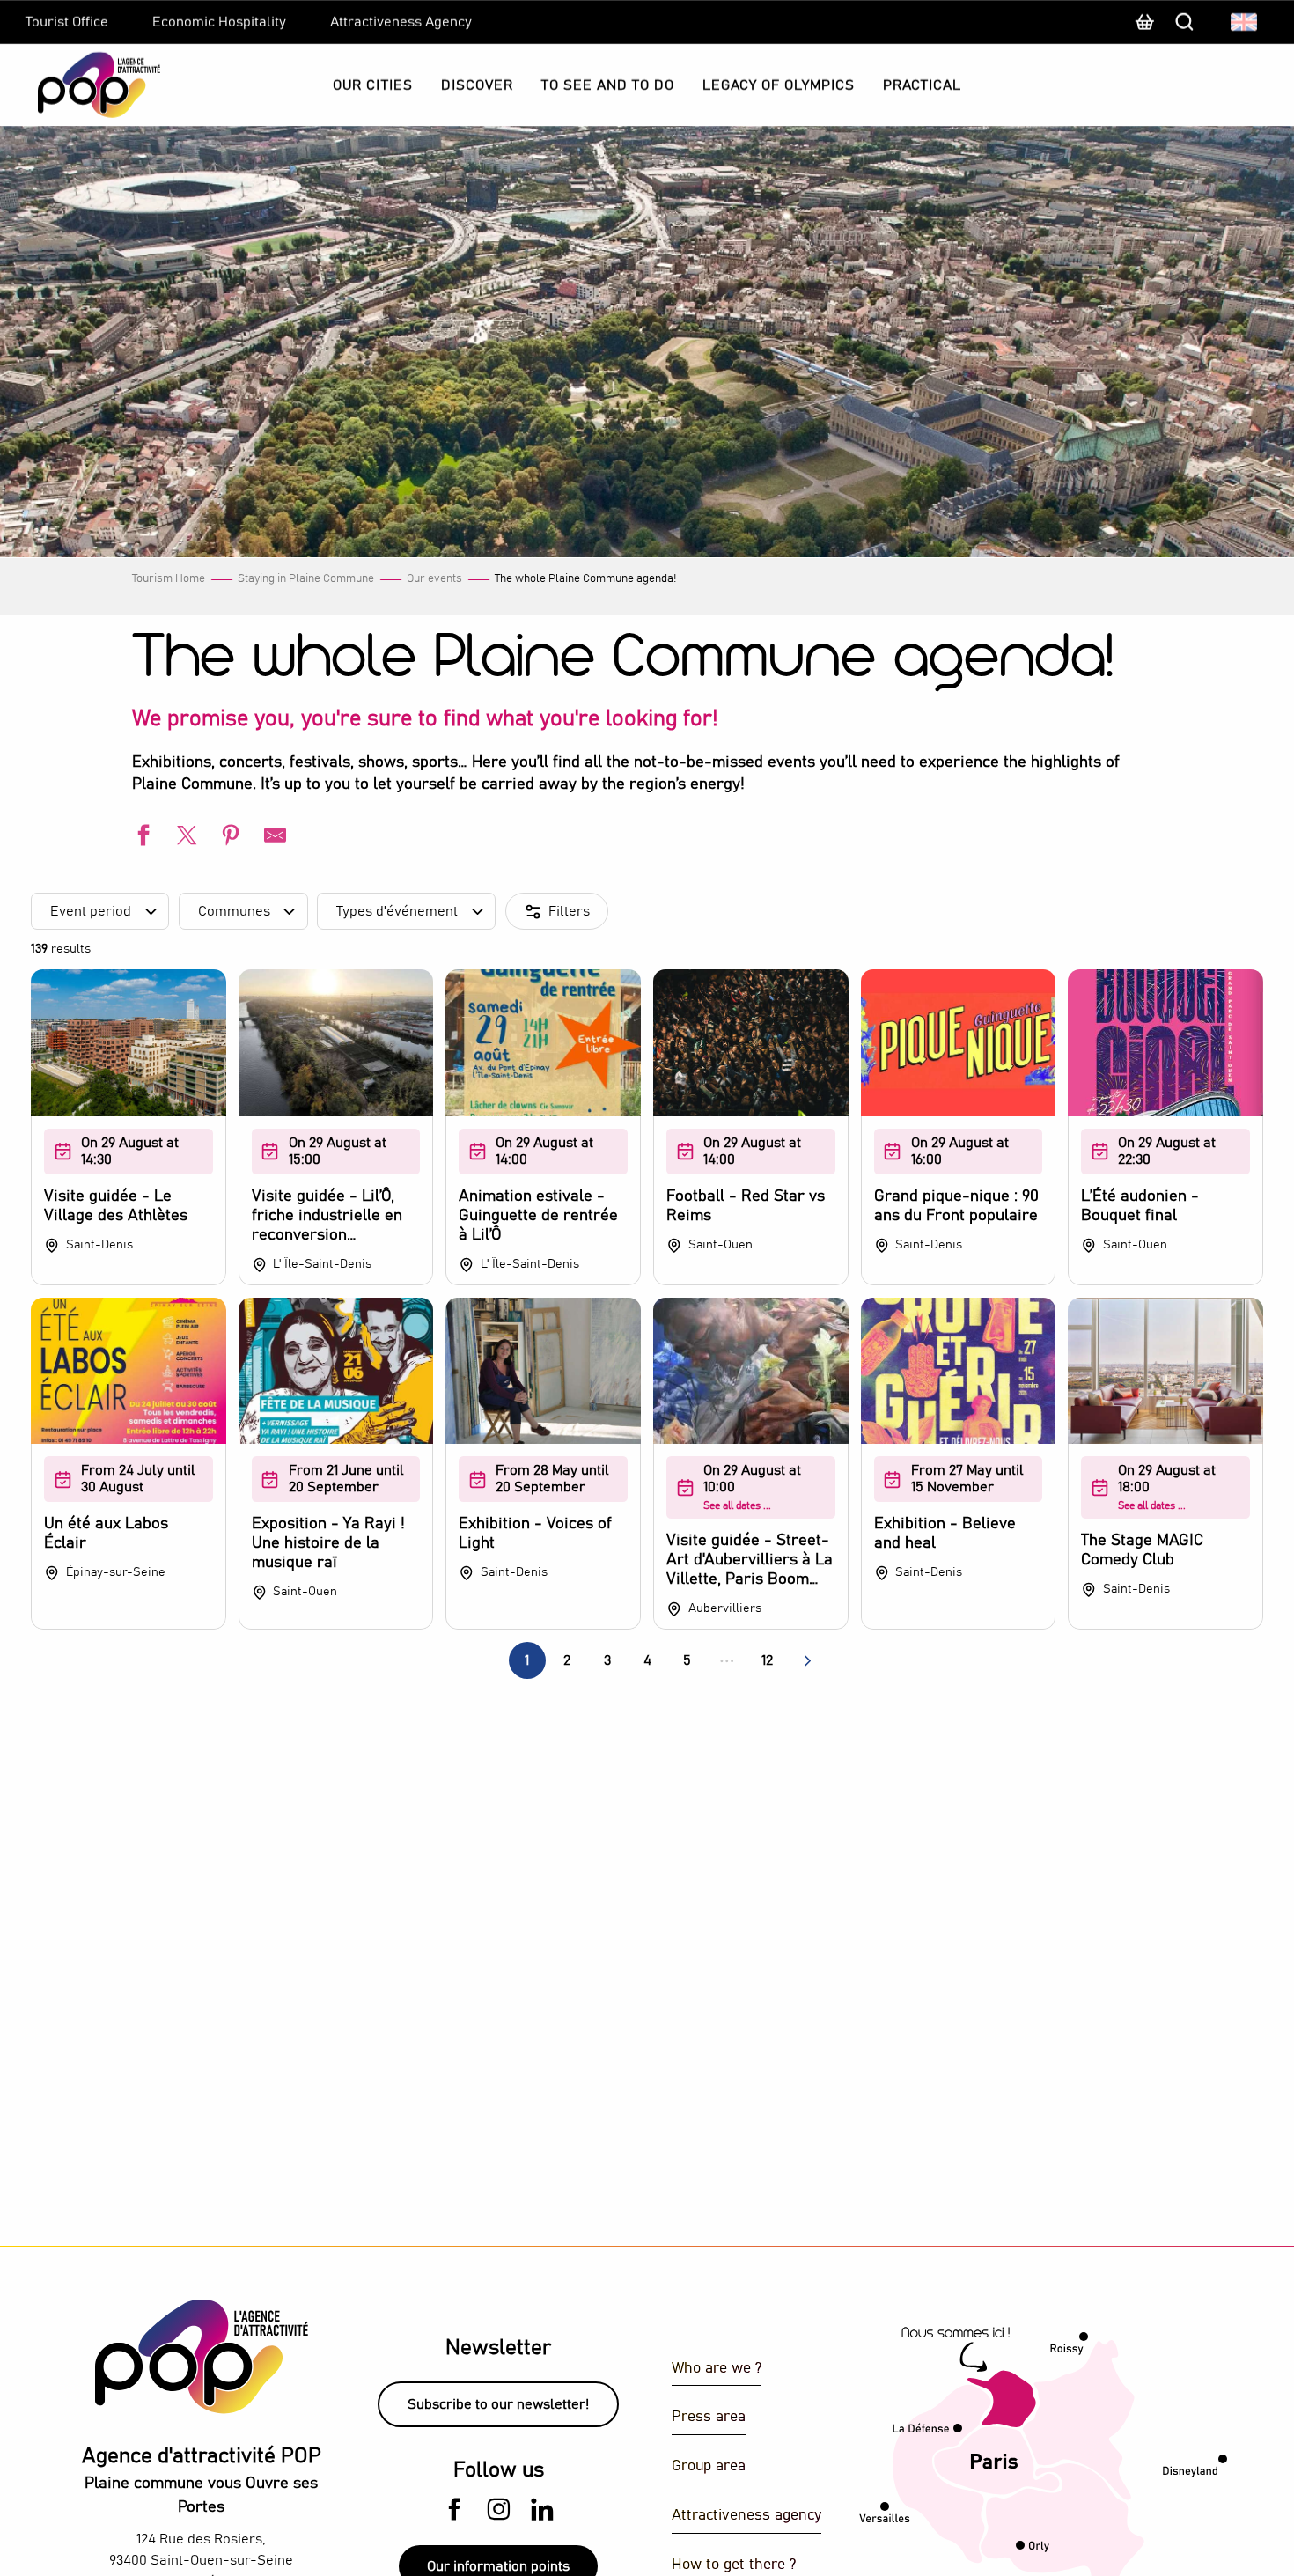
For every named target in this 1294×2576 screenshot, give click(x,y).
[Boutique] (1144, 31)
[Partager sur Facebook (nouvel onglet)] (141, 838)
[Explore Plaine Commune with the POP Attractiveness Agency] (77, 85)
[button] (1245, 22)
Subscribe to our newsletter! (498, 2404)
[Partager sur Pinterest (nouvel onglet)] (229, 838)
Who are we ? (717, 2369)
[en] (1245, 22)
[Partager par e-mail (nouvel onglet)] (273, 838)
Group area (709, 2466)
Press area (709, 2417)
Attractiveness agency (746, 2516)
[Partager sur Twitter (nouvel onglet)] (185, 838)
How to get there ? (734, 2565)
